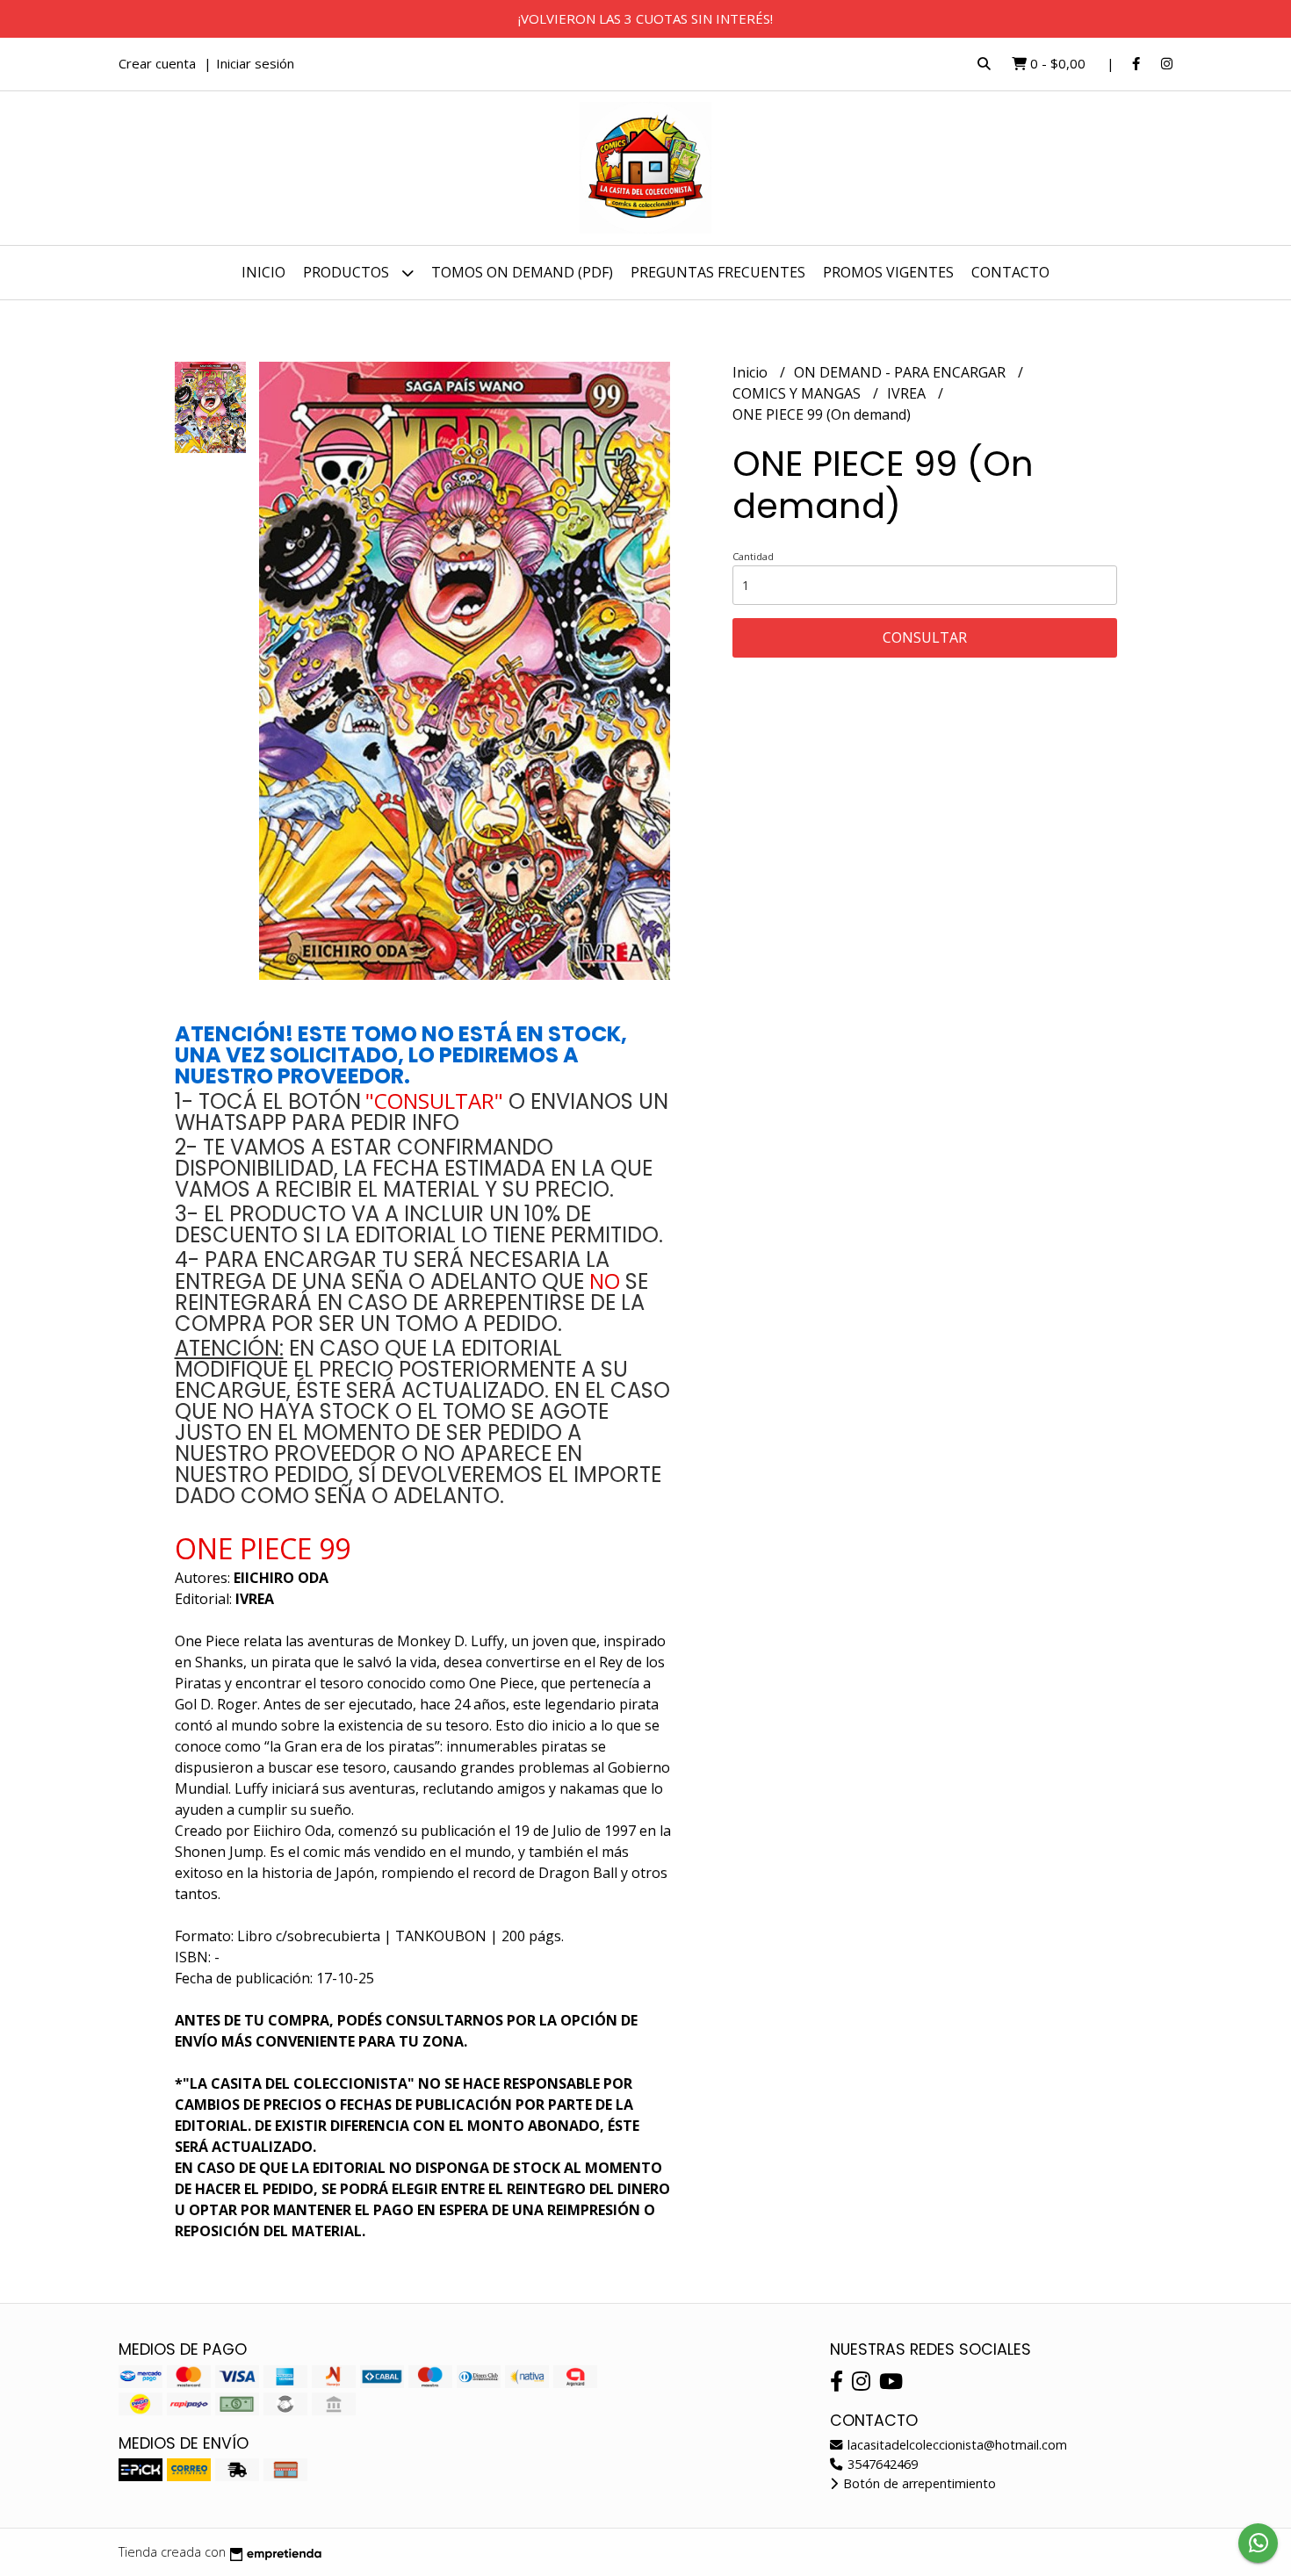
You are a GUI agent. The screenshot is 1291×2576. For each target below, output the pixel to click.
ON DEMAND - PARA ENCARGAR (902, 372)
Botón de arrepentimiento (918, 2483)
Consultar (925, 637)
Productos (348, 272)
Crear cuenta (157, 63)
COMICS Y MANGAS (798, 393)
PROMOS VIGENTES (888, 272)
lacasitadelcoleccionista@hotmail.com (956, 2445)
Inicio (263, 272)
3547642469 (881, 2464)
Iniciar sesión (255, 63)
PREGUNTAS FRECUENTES (718, 272)
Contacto (1010, 272)
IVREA (908, 393)
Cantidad (753, 556)
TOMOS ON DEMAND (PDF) (522, 272)
